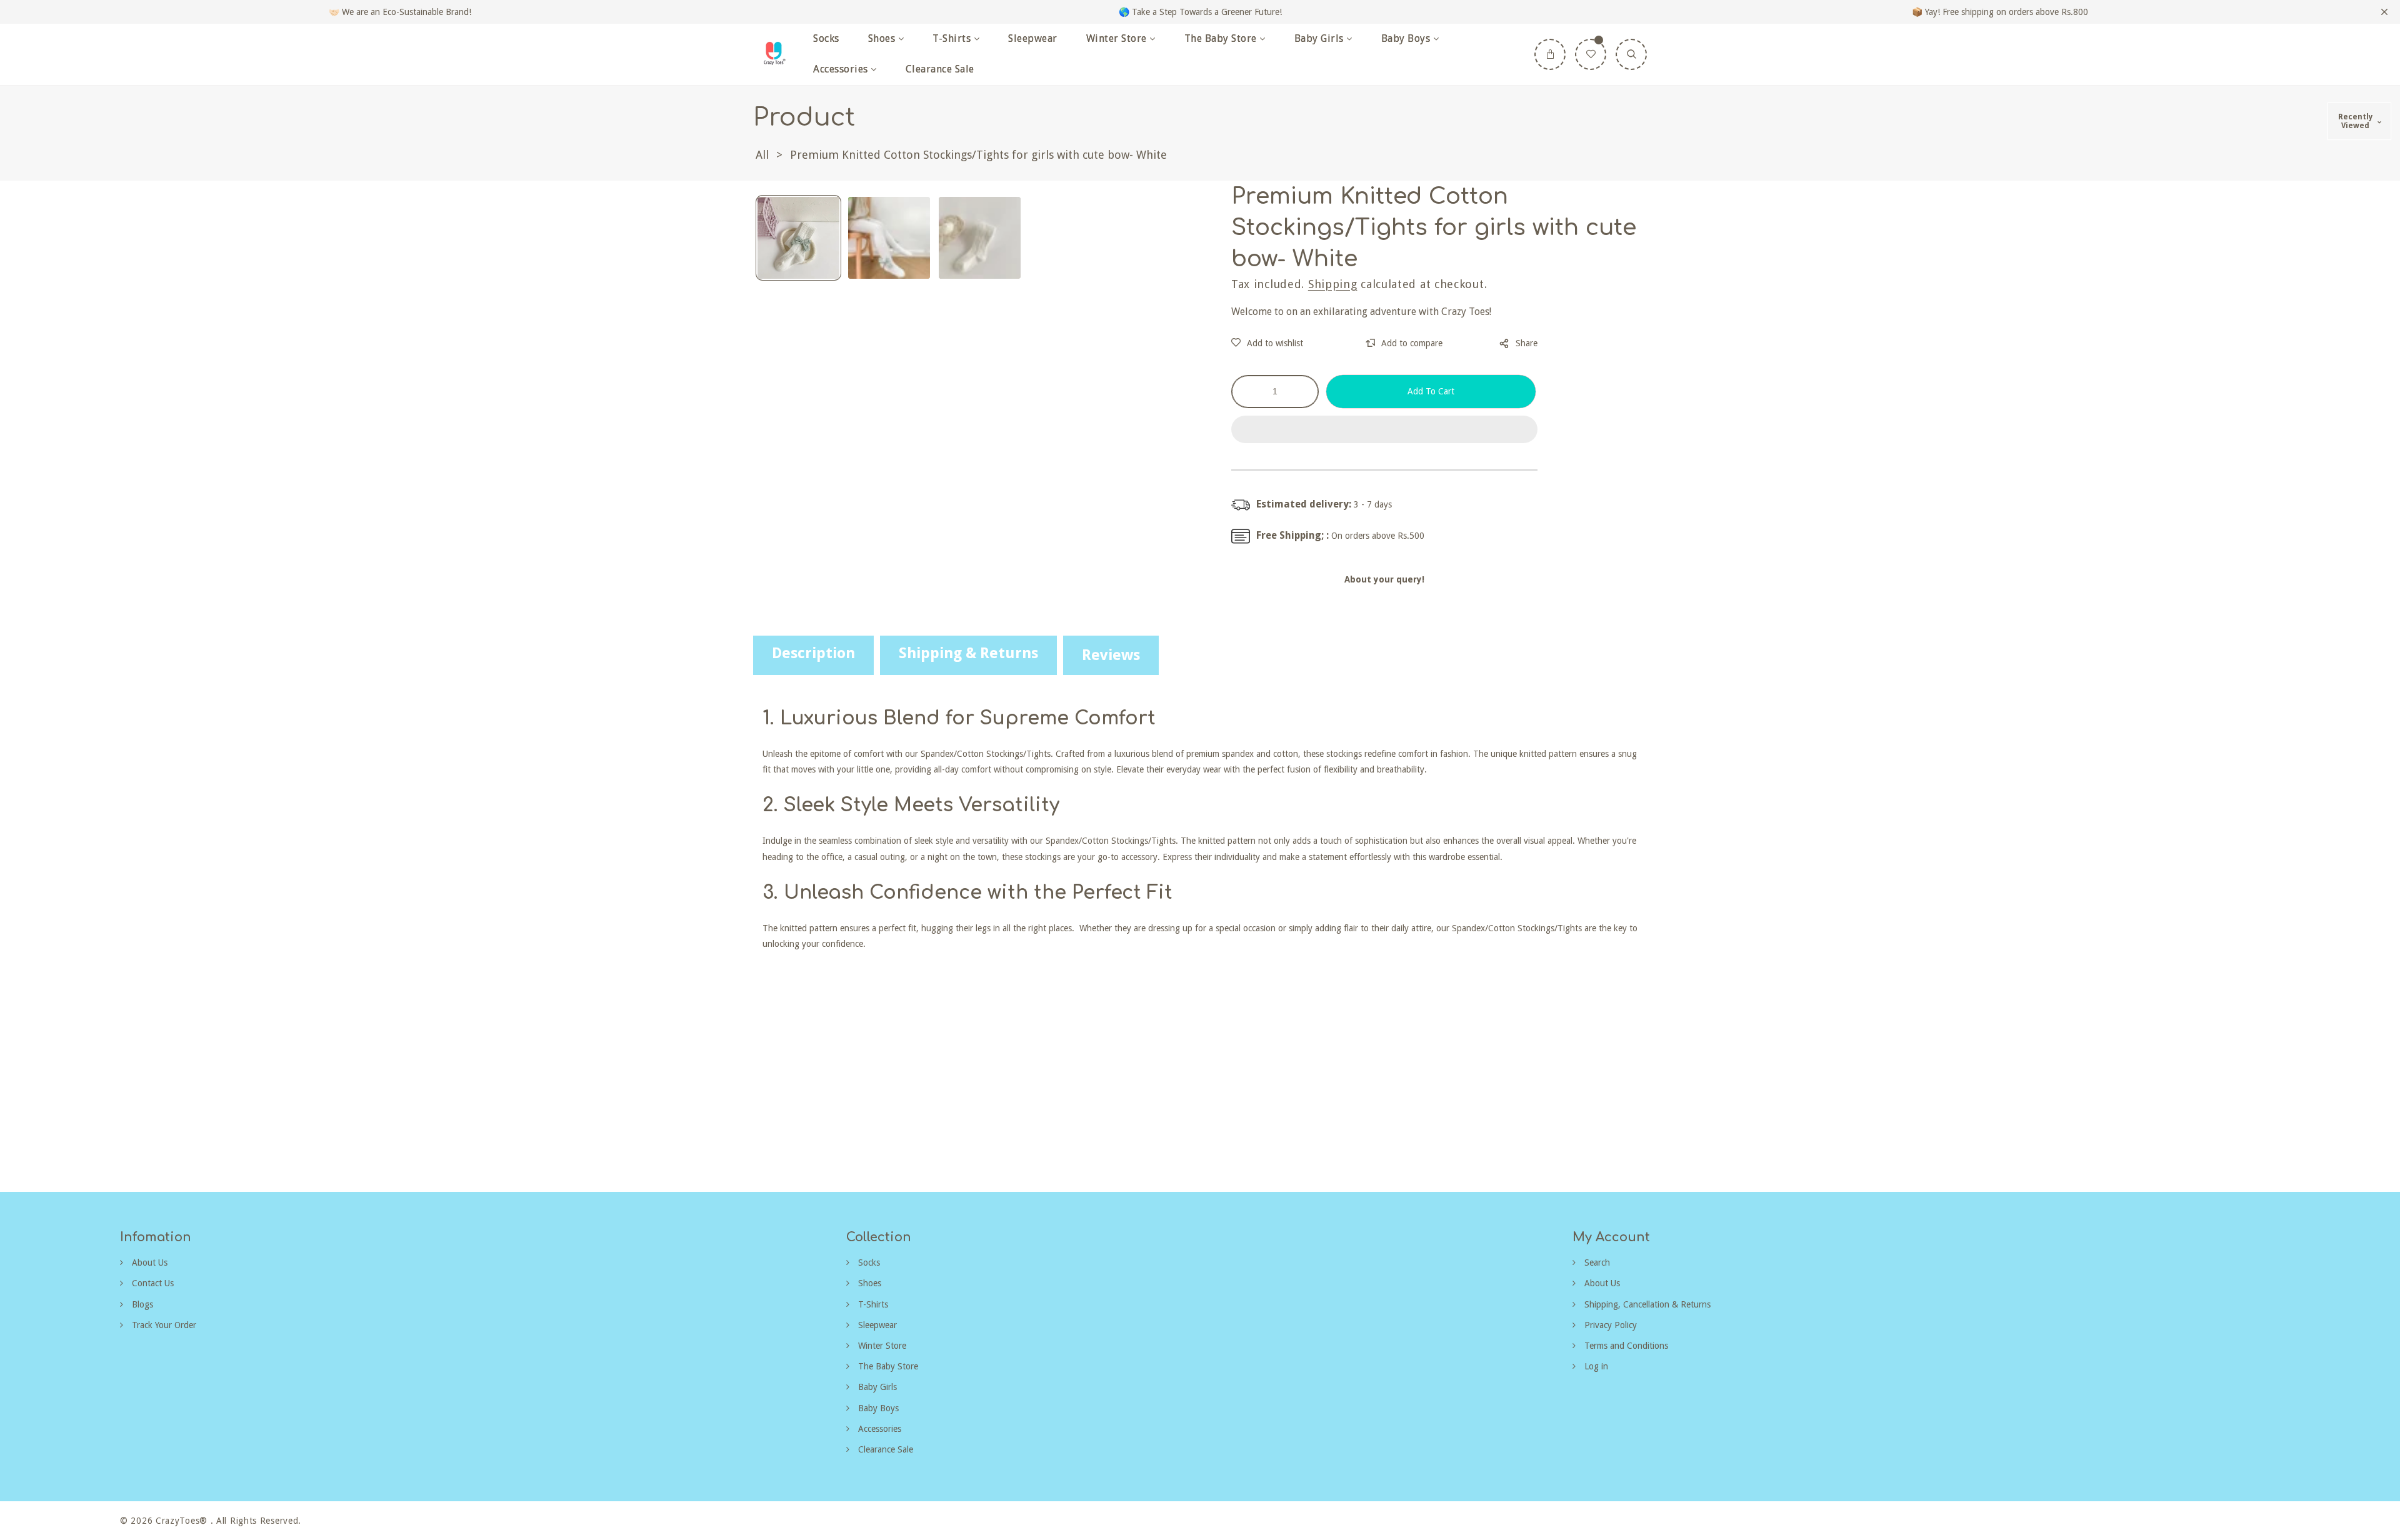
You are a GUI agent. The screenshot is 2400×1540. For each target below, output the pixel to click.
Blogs (141, 1304)
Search (1596, 1262)
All (762, 155)
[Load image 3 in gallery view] (980, 238)
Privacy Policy (1609, 1325)
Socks (868, 1262)
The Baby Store (887, 1366)
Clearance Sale (884, 1449)
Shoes (868, 1283)
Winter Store (881, 1346)
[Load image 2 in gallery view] (889, 238)
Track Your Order (163, 1325)
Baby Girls (876, 1387)
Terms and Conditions (1625, 1346)
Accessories (878, 1429)
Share (1527, 343)
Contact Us (152, 1283)
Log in (1595, 1366)
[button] (1384, 430)
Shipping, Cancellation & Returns (1646, 1304)
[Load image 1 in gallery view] (798, 238)
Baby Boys (877, 1408)
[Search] (1631, 54)
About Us (148, 1262)
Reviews (1111, 655)
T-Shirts (872, 1304)
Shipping (1333, 284)
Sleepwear (876, 1325)
